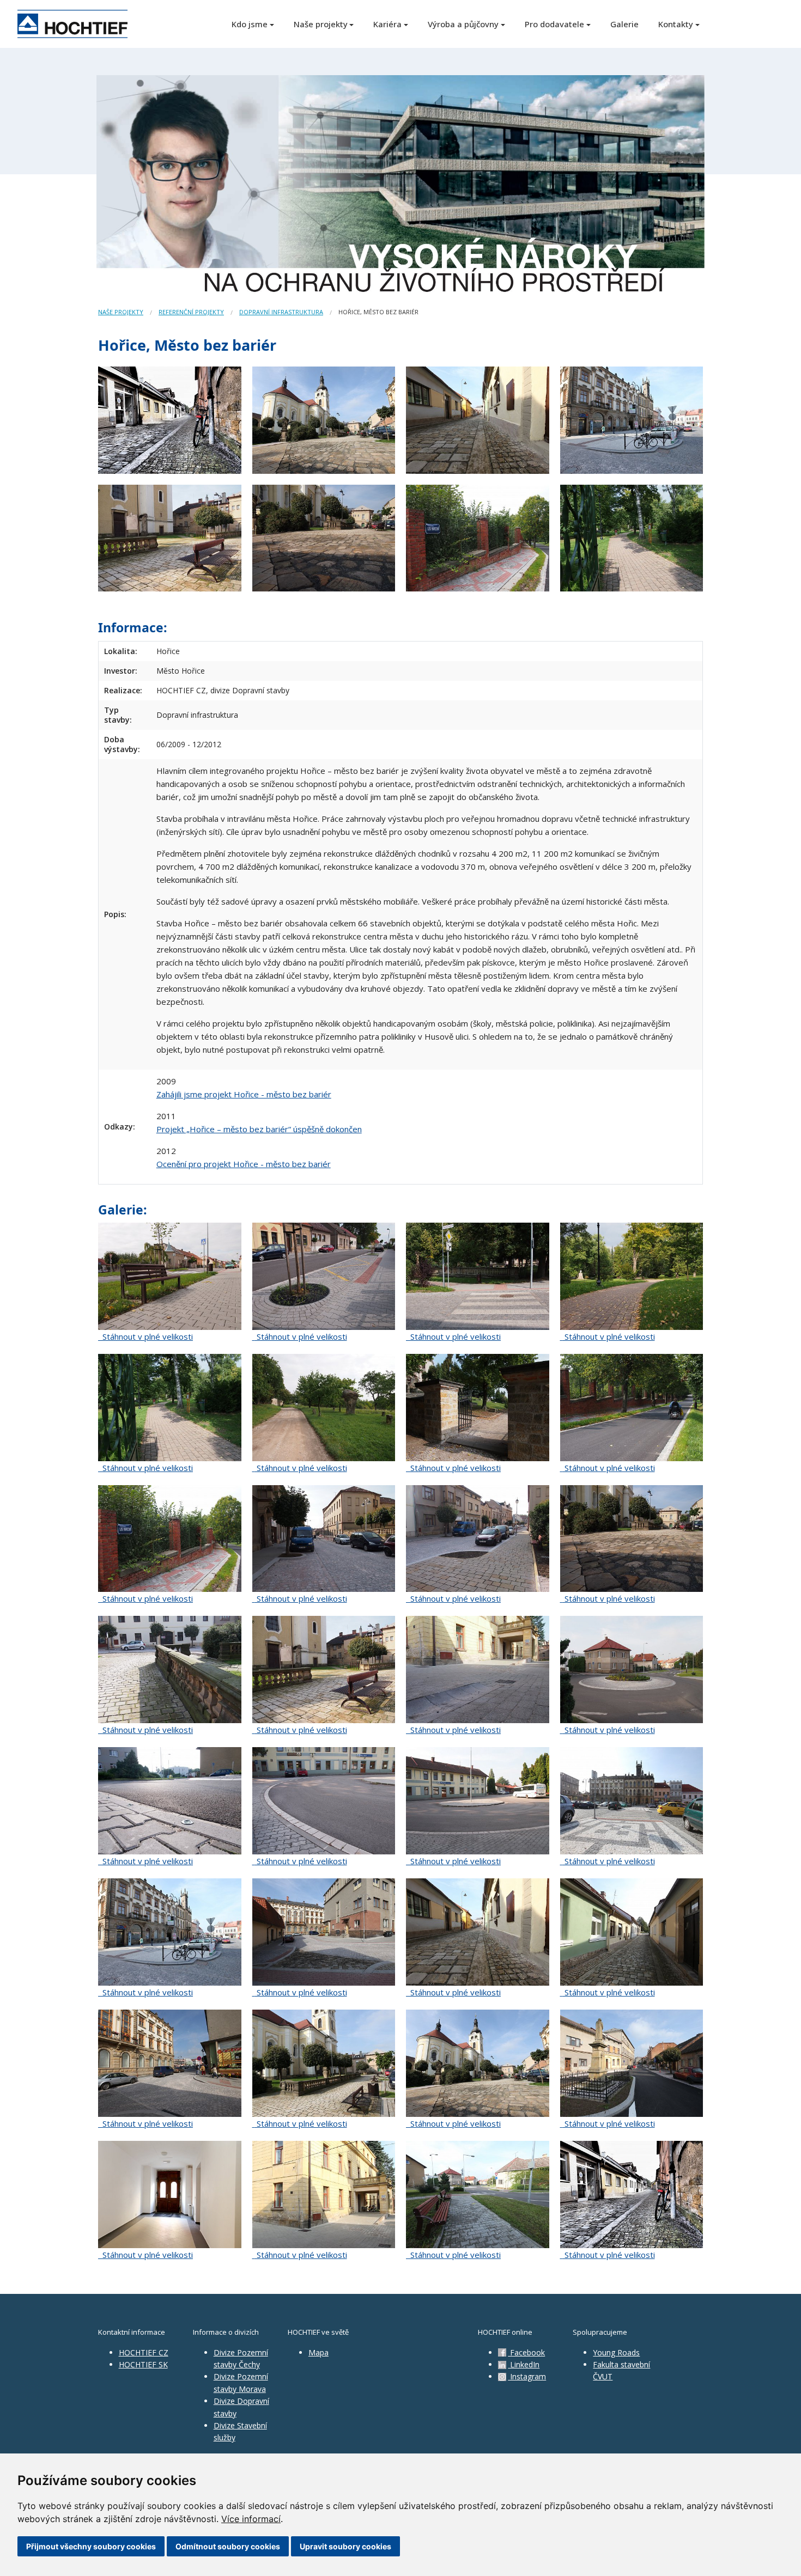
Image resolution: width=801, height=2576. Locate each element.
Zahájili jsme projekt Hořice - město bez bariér (244, 1094)
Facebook (526, 2352)
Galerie (624, 24)
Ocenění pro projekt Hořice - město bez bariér (244, 1164)
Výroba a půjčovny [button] (463, 24)
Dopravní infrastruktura (281, 312)
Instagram (527, 2376)
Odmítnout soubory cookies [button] (228, 2546)
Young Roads (616, 2352)
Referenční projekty (191, 312)
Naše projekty (121, 312)
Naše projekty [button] (321, 24)
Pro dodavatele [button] (554, 24)
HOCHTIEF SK (143, 2364)
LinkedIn (524, 2364)
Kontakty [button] (676, 24)
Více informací (251, 2519)
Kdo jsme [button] (250, 24)
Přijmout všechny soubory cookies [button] (91, 2546)
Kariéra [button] (387, 24)
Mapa (318, 2352)
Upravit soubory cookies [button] (345, 2546)
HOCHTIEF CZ (144, 2352)
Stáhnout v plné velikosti (147, 1336)
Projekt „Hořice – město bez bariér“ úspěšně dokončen (259, 1129)
